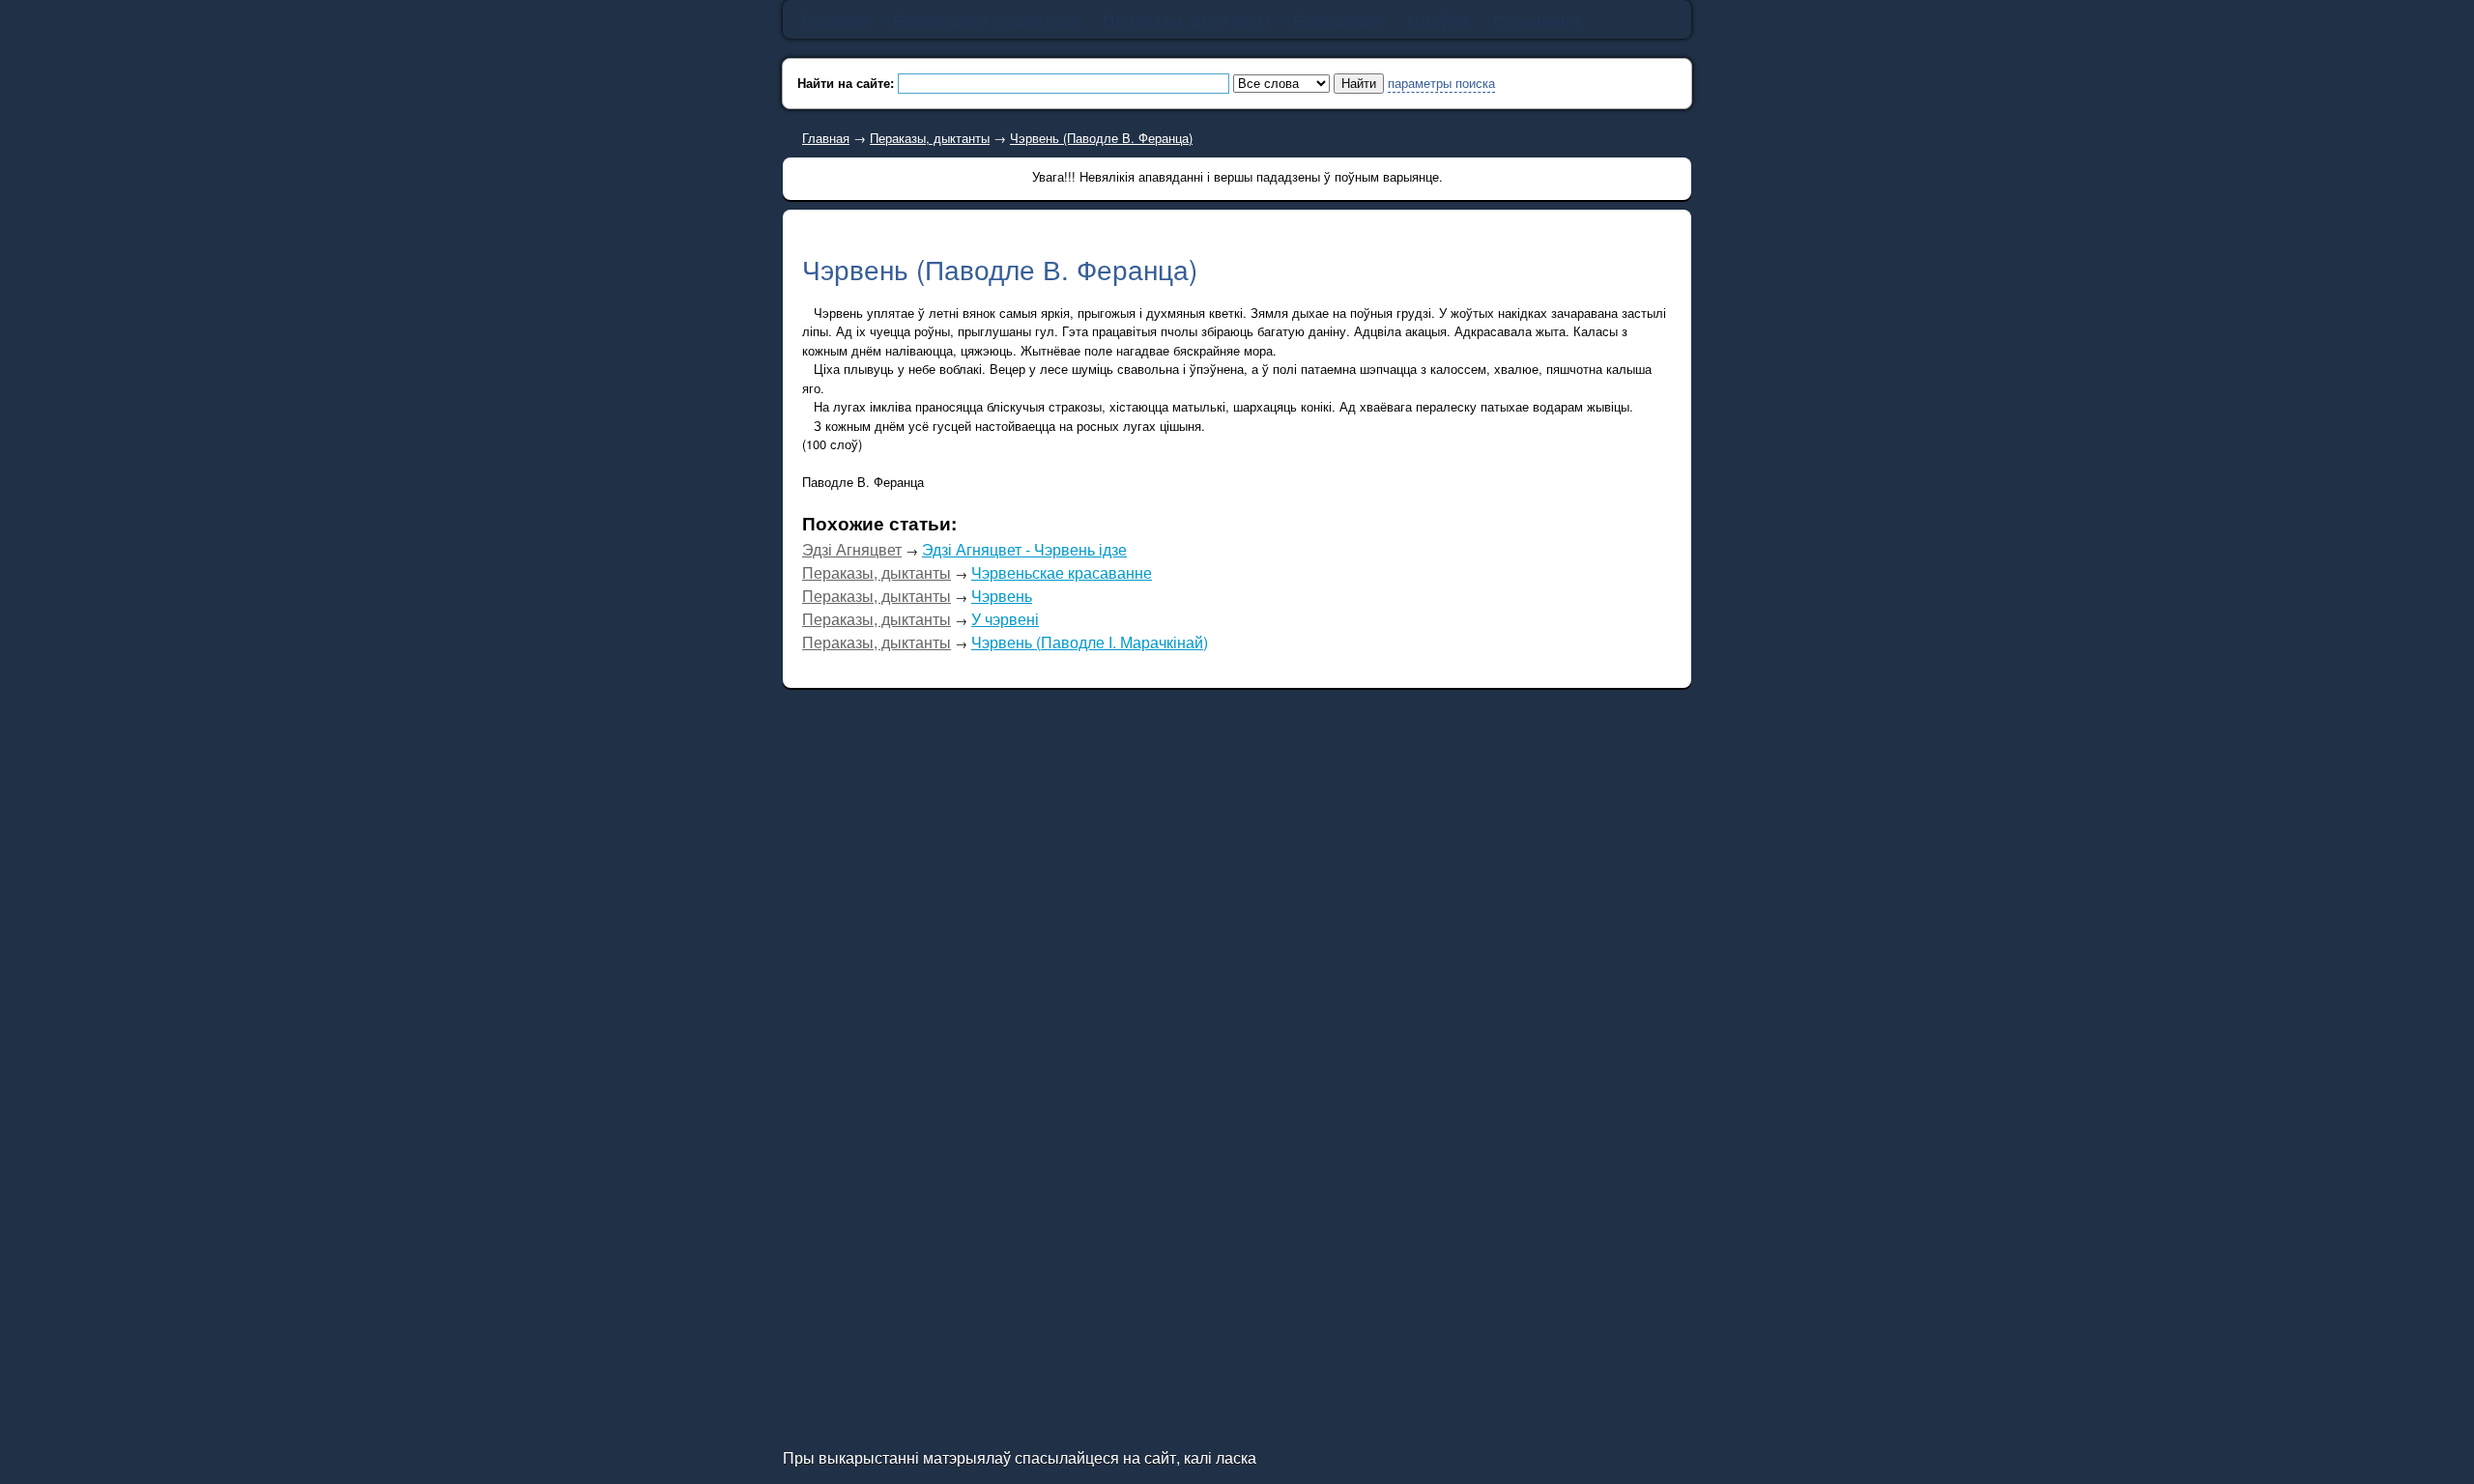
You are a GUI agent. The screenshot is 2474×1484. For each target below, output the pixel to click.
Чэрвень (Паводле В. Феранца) (1101, 138)
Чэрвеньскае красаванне (1062, 572)
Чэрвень (1002, 596)
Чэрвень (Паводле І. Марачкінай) (1090, 642)
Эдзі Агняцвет (852, 549)
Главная (826, 138)
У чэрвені (1005, 619)
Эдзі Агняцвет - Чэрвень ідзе (1024, 549)
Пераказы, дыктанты (930, 138)
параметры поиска (1441, 83)
